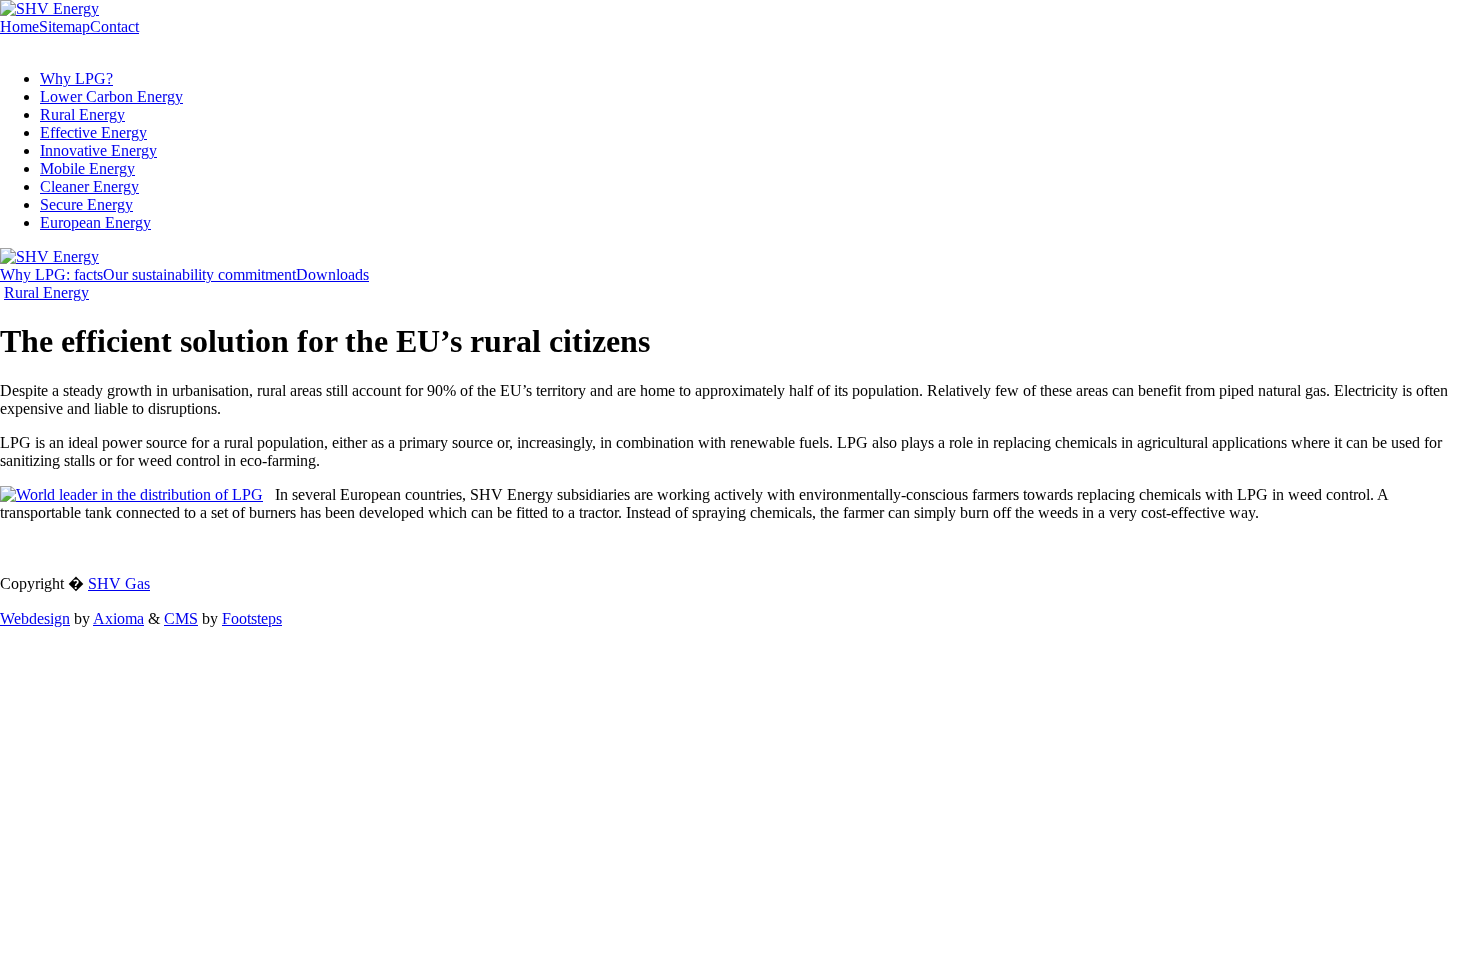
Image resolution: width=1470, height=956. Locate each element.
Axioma (118, 618)
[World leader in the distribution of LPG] (131, 494)
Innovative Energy (98, 150)
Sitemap (64, 26)
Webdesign (35, 618)
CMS (181, 618)
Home (19, 26)
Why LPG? (76, 78)
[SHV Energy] (49, 8)
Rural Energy (82, 114)
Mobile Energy (87, 168)
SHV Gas (119, 583)
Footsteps (252, 618)
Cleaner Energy (89, 186)
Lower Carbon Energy (111, 96)
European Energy (95, 222)
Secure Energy (86, 204)
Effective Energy (93, 132)
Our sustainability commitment (199, 274)
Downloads (332, 274)
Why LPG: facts (51, 274)
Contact (114, 26)
